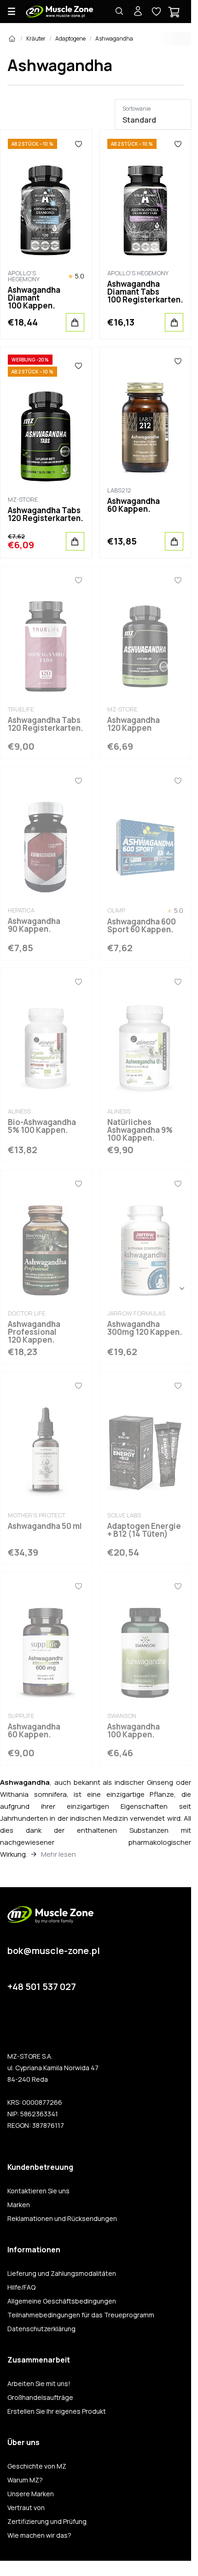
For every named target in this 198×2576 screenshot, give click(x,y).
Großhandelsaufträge (40, 2398)
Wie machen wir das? (39, 2535)
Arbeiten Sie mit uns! (39, 2384)
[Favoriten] (79, 144)
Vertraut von (26, 2508)
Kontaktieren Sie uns (38, 2191)
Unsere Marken (31, 2494)
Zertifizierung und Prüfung (47, 2522)
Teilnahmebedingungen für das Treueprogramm (81, 2315)
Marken (19, 2205)
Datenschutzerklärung (41, 2329)
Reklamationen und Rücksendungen (62, 2219)
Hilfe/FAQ (21, 2287)
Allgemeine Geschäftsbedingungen (62, 2301)
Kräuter (36, 38)
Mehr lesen (58, 1854)
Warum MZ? (25, 2480)
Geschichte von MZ (37, 2466)
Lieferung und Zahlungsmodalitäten (62, 2274)
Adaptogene (70, 38)
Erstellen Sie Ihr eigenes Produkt (57, 2411)
